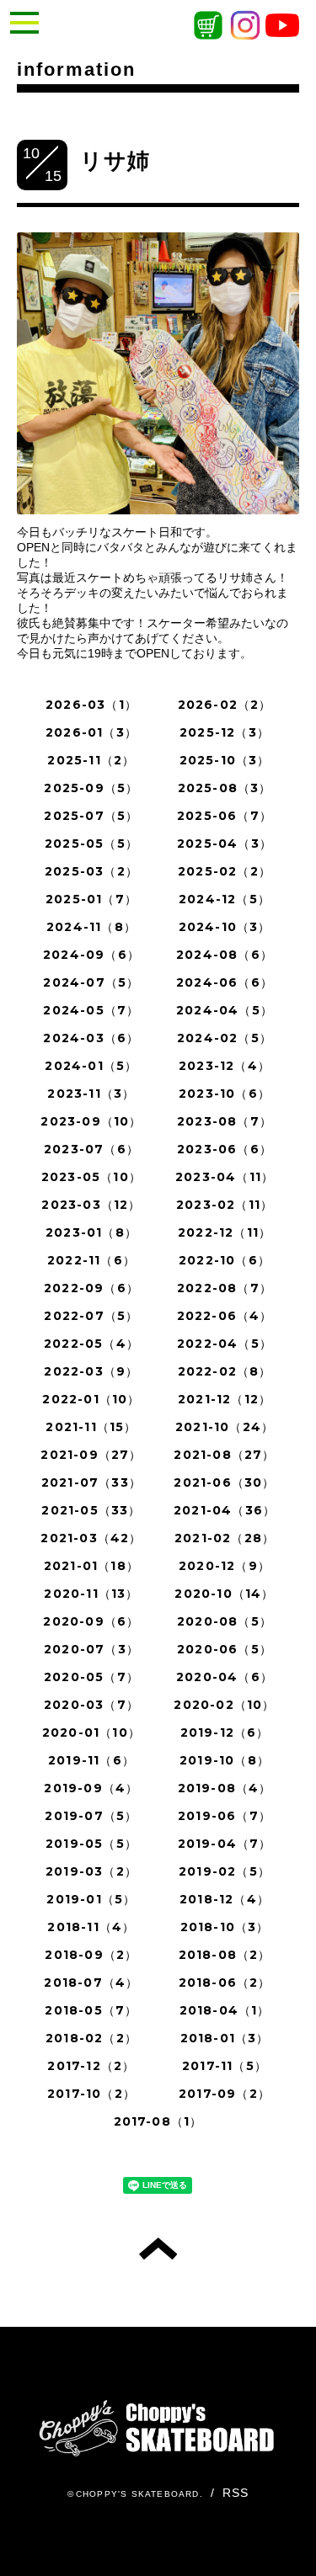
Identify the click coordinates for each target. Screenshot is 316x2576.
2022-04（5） (225, 1344)
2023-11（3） (91, 1094)
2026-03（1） (91, 705)
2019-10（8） (225, 1760)
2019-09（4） (91, 1788)
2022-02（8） (225, 1371)
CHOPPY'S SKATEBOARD (138, 2494)
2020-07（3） (91, 1649)
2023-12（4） (225, 1066)
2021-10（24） (225, 1427)
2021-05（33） (91, 1510)
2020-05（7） (91, 1677)
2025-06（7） (225, 816)
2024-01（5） (91, 1066)
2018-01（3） (225, 2038)
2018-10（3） (225, 1927)
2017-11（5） (225, 2066)
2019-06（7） (225, 1816)
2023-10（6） (225, 1094)
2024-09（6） (91, 955)
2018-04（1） (225, 2010)
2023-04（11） (225, 1177)
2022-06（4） (225, 1316)
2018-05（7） (91, 2010)
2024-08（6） (225, 955)
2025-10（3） (225, 760)
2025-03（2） (91, 871)
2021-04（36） (225, 1510)
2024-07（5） (91, 982)
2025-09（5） (91, 788)
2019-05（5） (91, 1844)
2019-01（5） (91, 1899)
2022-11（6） (91, 1260)
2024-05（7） (91, 1010)
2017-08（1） (158, 2121)
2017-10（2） (91, 2094)
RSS (236, 2493)
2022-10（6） (225, 1260)
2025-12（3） (225, 732)
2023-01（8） (91, 1232)
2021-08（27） (224, 1455)
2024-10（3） (225, 927)
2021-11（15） (91, 1427)
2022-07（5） (91, 1316)
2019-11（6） (91, 1760)
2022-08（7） (225, 1288)
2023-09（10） (91, 1121)
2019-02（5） (225, 1871)
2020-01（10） (91, 1732)
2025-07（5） (91, 816)
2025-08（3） (225, 788)
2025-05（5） (91, 844)
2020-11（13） (91, 1594)
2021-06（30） (224, 1482)
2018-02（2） (91, 2038)
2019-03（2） (91, 1871)
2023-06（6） (225, 1149)
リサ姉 (115, 161)
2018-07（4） (91, 1983)
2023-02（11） (225, 1205)
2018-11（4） (91, 1927)
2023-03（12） (91, 1205)
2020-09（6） (91, 1621)
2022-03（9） (91, 1371)
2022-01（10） (91, 1399)
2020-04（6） (225, 1677)
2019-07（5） (91, 1816)
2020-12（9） (225, 1566)
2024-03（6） (91, 1038)
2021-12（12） (225, 1399)
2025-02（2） (225, 871)
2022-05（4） (91, 1344)
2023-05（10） (91, 1177)
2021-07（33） (91, 1482)
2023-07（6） (91, 1149)
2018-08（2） (225, 1955)
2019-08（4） (225, 1788)
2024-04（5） (225, 1010)
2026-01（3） (91, 732)
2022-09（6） (91, 1288)
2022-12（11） (225, 1232)
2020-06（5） (225, 1649)
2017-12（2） (91, 2066)
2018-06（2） (225, 1983)
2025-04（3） (225, 844)
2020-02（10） (224, 1705)
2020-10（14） (224, 1594)
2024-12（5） (225, 899)
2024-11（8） (91, 927)
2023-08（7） (225, 1121)
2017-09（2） (225, 2094)
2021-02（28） (225, 1538)
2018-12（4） (225, 1899)
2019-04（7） (225, 1844)
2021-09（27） (91, 1455)
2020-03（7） (91, 1705)
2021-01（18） (91, 1566)
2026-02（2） (225, 705)
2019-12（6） (225, 1732)
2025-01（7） (91, 899)
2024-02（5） (225, 1038)
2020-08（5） (225, 1621)
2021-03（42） (91, 1538)
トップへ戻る (158, 2249)
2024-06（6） (225, 982)
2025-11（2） (91, 760)
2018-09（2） (91, 1955)
